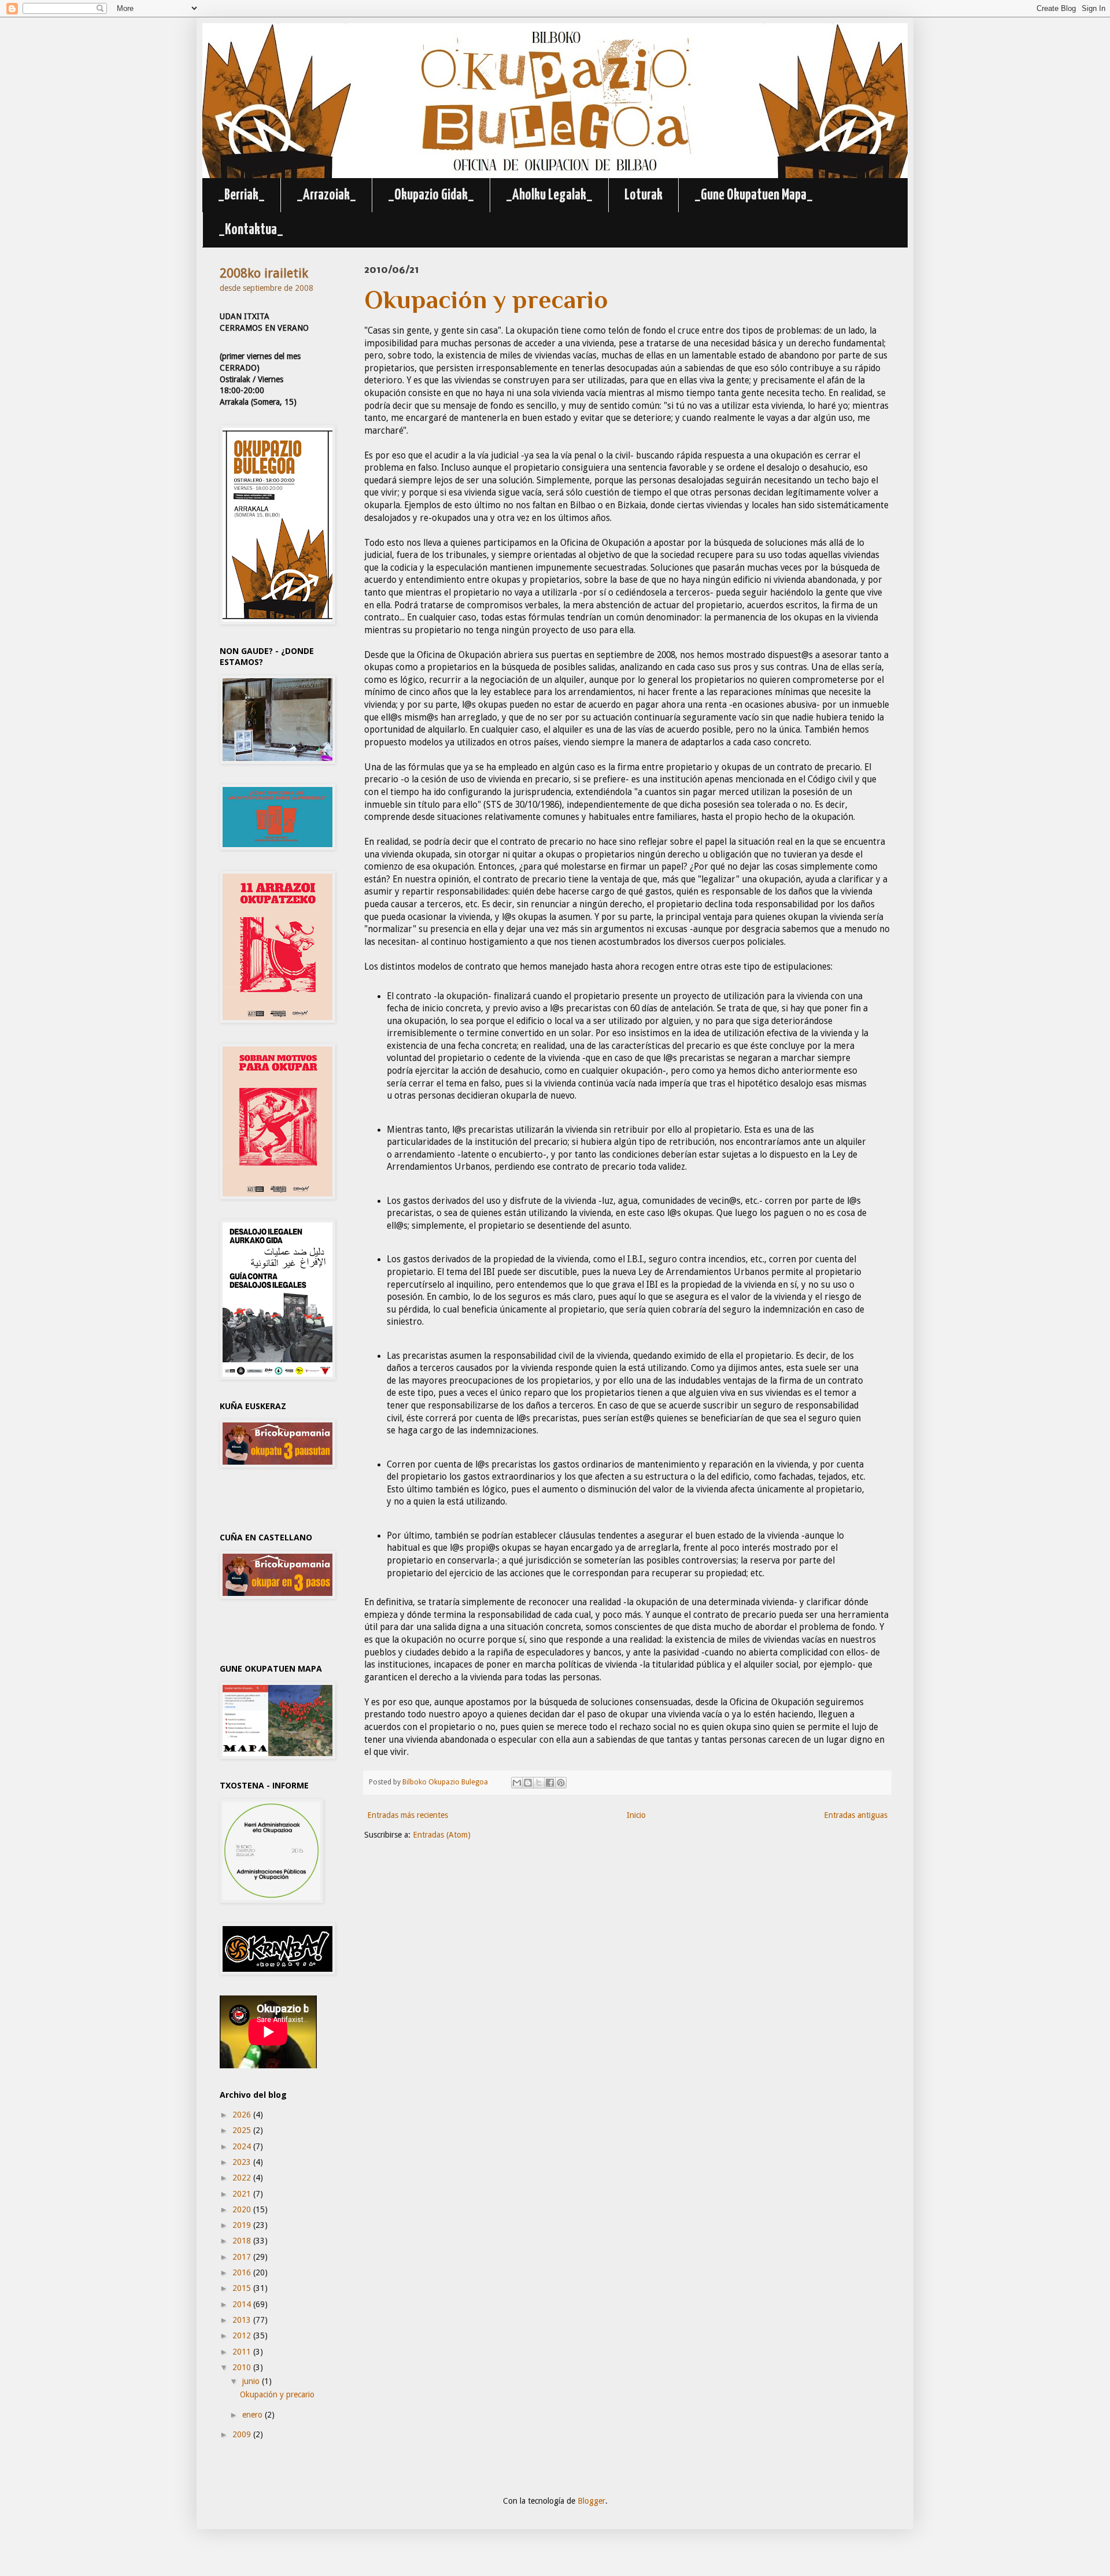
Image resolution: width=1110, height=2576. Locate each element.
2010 (243, 2367)
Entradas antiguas (856, 1815)
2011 (243, 2352)
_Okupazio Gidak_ (431, 195)
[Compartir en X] (539, 1783)
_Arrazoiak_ (326, 195)
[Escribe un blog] (528, 1783)
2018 (243, 2241)
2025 (243, 2130)
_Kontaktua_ (251, 230)
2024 (243, 2146)
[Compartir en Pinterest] (561, 1783)
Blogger (591, 2501)
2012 (243, 2335)
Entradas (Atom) (442, 1835)
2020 (243, 2209)
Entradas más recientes (408, 1815)
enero (254, 2415)
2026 (243, 2115)
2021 (243, 2194)
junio (252, 2381)
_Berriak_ (241, 195)
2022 (243, 2178)
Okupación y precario (277, 2394)
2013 (243, 2320)
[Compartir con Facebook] (550, 1783)
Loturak (643, 195)
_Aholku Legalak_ (549, 195)
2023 (243, 2162)
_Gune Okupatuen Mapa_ (754, 195)
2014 (243, 2304)
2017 (243, 2257)
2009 (243, 2434)
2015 (243, 2288)
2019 (243, 2225)
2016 (243, 2272)
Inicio (636, 1815)
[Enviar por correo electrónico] (517, 1783)
